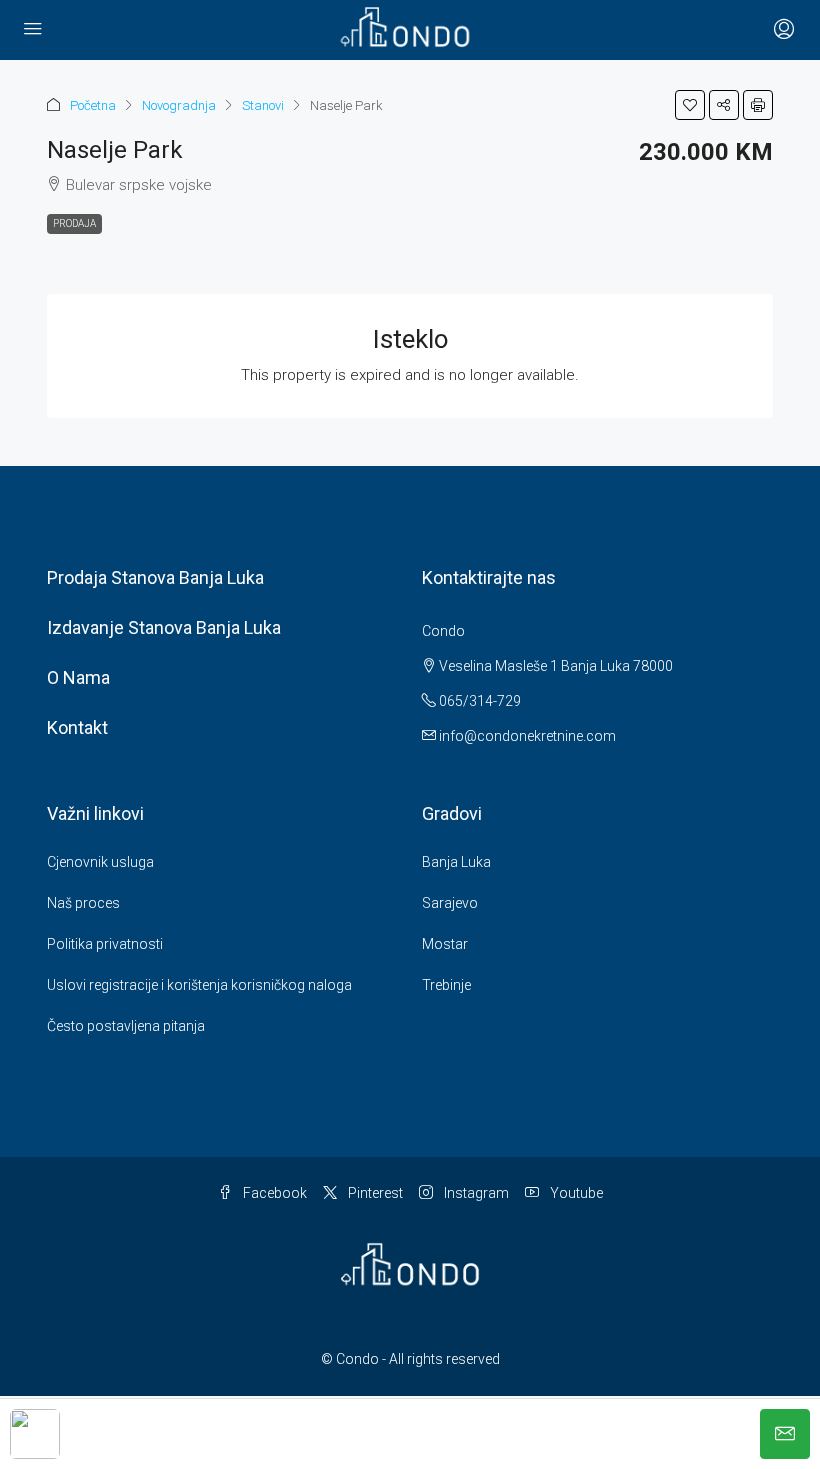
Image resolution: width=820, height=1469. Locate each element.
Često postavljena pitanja (126, 1026)
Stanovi (263, 105)
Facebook (273, 1193)
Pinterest (374, 1193)
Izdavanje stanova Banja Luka (164, 627)
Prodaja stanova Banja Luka (155, 577)
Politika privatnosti (105, 944)
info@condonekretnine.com (527, 736)
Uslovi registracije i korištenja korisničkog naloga (199, 985)
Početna (93, 105)
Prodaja (74, 223)
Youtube (575, 1193)
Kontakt (77, 727)
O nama (78, 677)
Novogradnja (179, 105)
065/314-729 (478, 701)
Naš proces (83, 903)
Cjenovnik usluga (100, 862)
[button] (690, 105)
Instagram (475, 1193)
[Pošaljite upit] (785, 1434)
